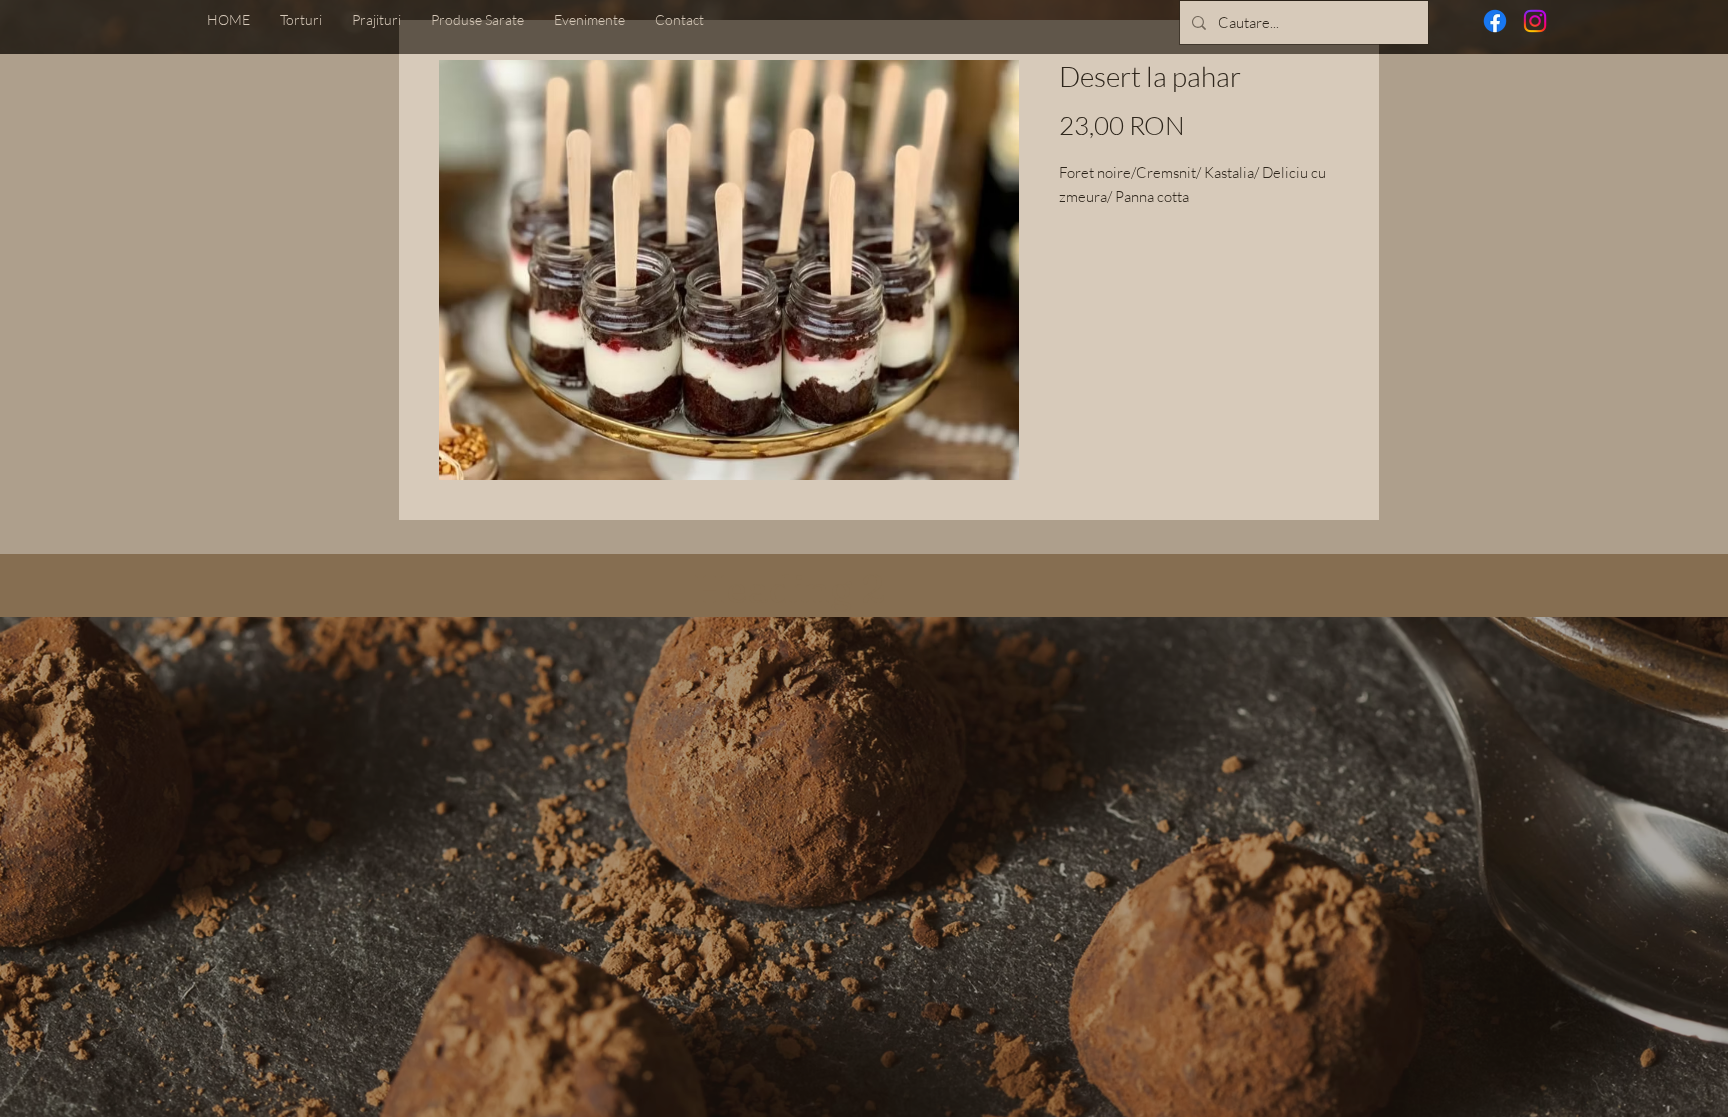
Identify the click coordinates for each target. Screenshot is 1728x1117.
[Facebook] (1495, 21)
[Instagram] (1535, 21)
